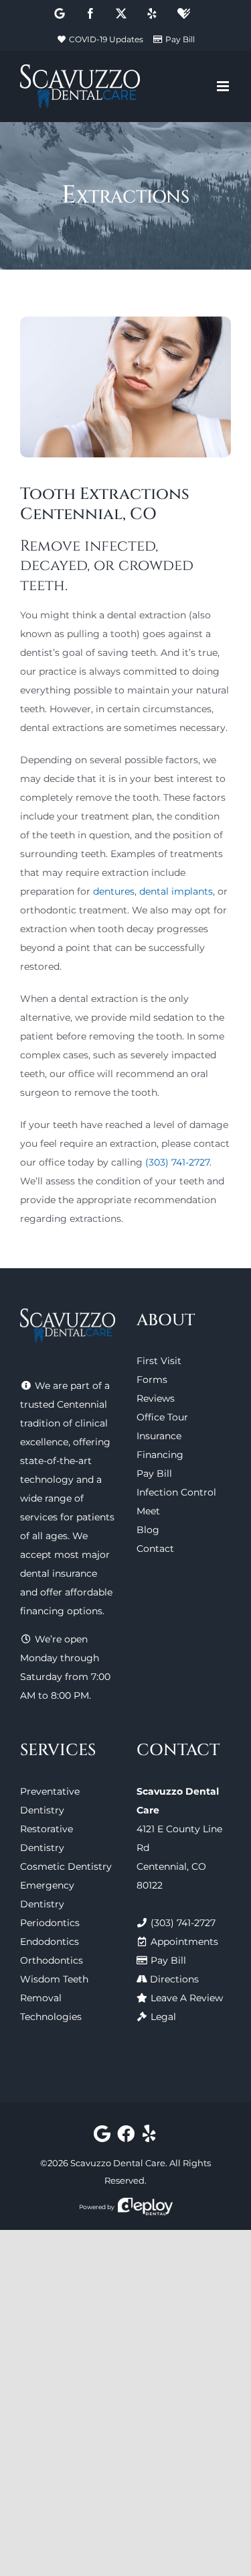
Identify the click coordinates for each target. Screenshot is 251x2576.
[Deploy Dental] (145, 2207)
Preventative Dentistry (50, 1801)
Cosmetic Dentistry (66, 1866)
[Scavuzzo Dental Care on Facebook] (125, 2137)
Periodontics (50, 1923)
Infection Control (176, 1492)
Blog (148, 1530)
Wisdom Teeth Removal (54, 1989)
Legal (163, 2017)
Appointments (184, 1942)
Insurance (159, 1436)
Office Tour (162, 1417)
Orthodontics (52, 1960)
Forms (152, 1380)
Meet (148, 1511)
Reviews (156, 1398)
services (39, 1517)
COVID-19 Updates (106, 39)
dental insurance (59, 1573)
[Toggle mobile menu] (224, 86)
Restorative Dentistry (47, 1838)
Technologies (51, 2017)
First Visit (159, 1361)
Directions (174, 1979)
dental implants (176, 891)
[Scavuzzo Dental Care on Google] (102, 2137)
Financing (160, 1455)
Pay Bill (180, 39)
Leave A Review (187, 1998)
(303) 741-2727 (177, 1162)
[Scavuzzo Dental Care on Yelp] (150, 2137)
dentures (114, 891)
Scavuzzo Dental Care (118, 2163)
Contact (155, 1549)
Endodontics (50, 1942)
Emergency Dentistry (47, 1895)
